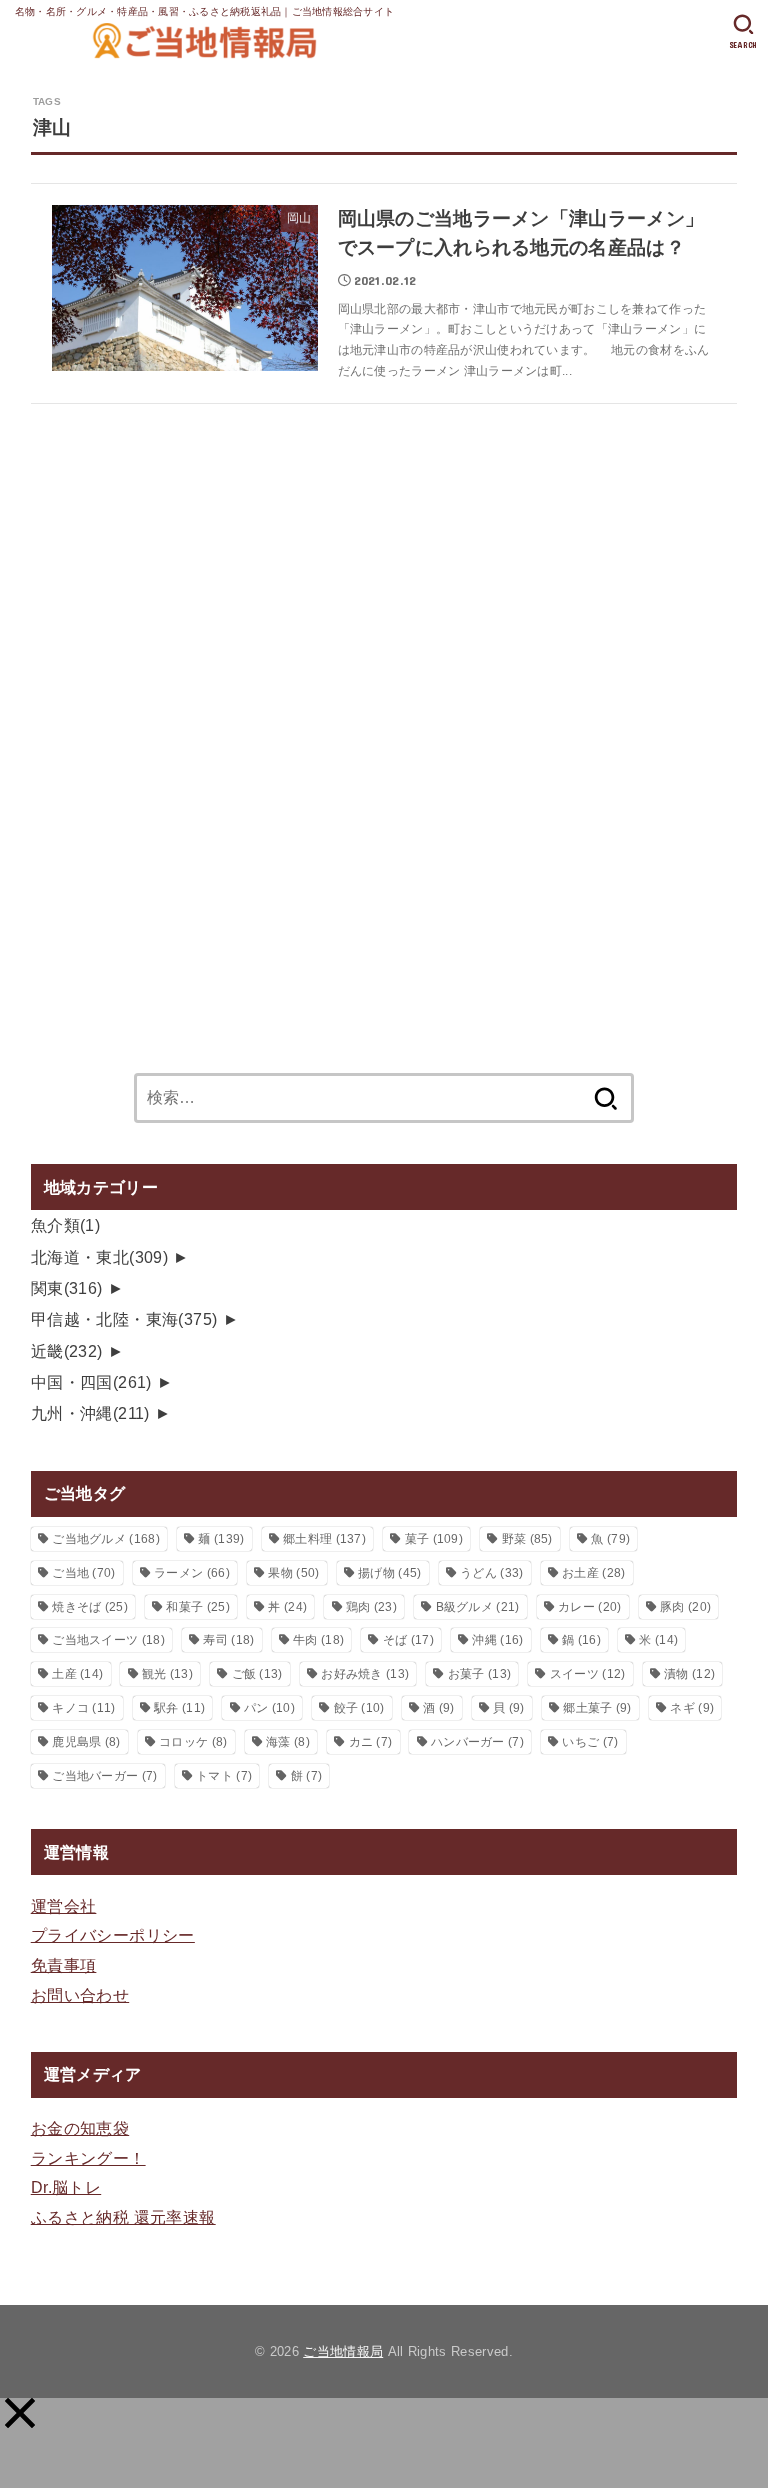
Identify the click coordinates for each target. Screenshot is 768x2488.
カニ (371, 1742)
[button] (20, 2413)
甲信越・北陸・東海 (124, 1319)
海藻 (288, 1742)
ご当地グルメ (106, 1539)
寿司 (228, 1640)
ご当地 (83, 1573)
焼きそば (90, 1607)
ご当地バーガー (104, 1776)
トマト (224, 1776)
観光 (167, 1674)
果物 (293, 1573)
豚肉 (685, 1607)
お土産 (593, 1573)
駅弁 (179, 1708)
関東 (67, 1288)
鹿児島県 (86, 1742)
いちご (590, 1742)
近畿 (67, 1351)
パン (269, 1708)
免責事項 (64, 1965)
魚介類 (66, 1225)
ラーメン (192, 1573)
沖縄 (497, 1640)
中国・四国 (91, 1382)
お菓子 (479, 1674)
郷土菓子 (597, 1708)
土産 (77, 1674)
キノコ (83, 1708)
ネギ (692, 1708)
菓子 (434, 1539)
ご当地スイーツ (108, 1640)
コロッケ (193, 1742)
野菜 (527, 1539)
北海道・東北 (100, 1257)
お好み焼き (365, 1674)
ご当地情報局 (343, 2351)
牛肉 (318, 1640)
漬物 (689, 1674)
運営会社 (64, 1906)
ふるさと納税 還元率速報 (123, 2217)
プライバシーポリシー (113, 1935)
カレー (589, 1607)
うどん (491, 1573)
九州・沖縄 (90, 1413)
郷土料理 (324, 1539)
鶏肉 (371, 1607)
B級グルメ (478, 1607)
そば (408, 1640)
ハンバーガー (477, 1742)
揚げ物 (389, 1573)
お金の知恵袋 (80, 2128)
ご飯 (257, 1674)
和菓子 (197, 1607)
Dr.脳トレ (66, 2187)
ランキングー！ (88, 2158)
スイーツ (588, 1674)
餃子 (359, 1708)
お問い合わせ (80, 1995)
